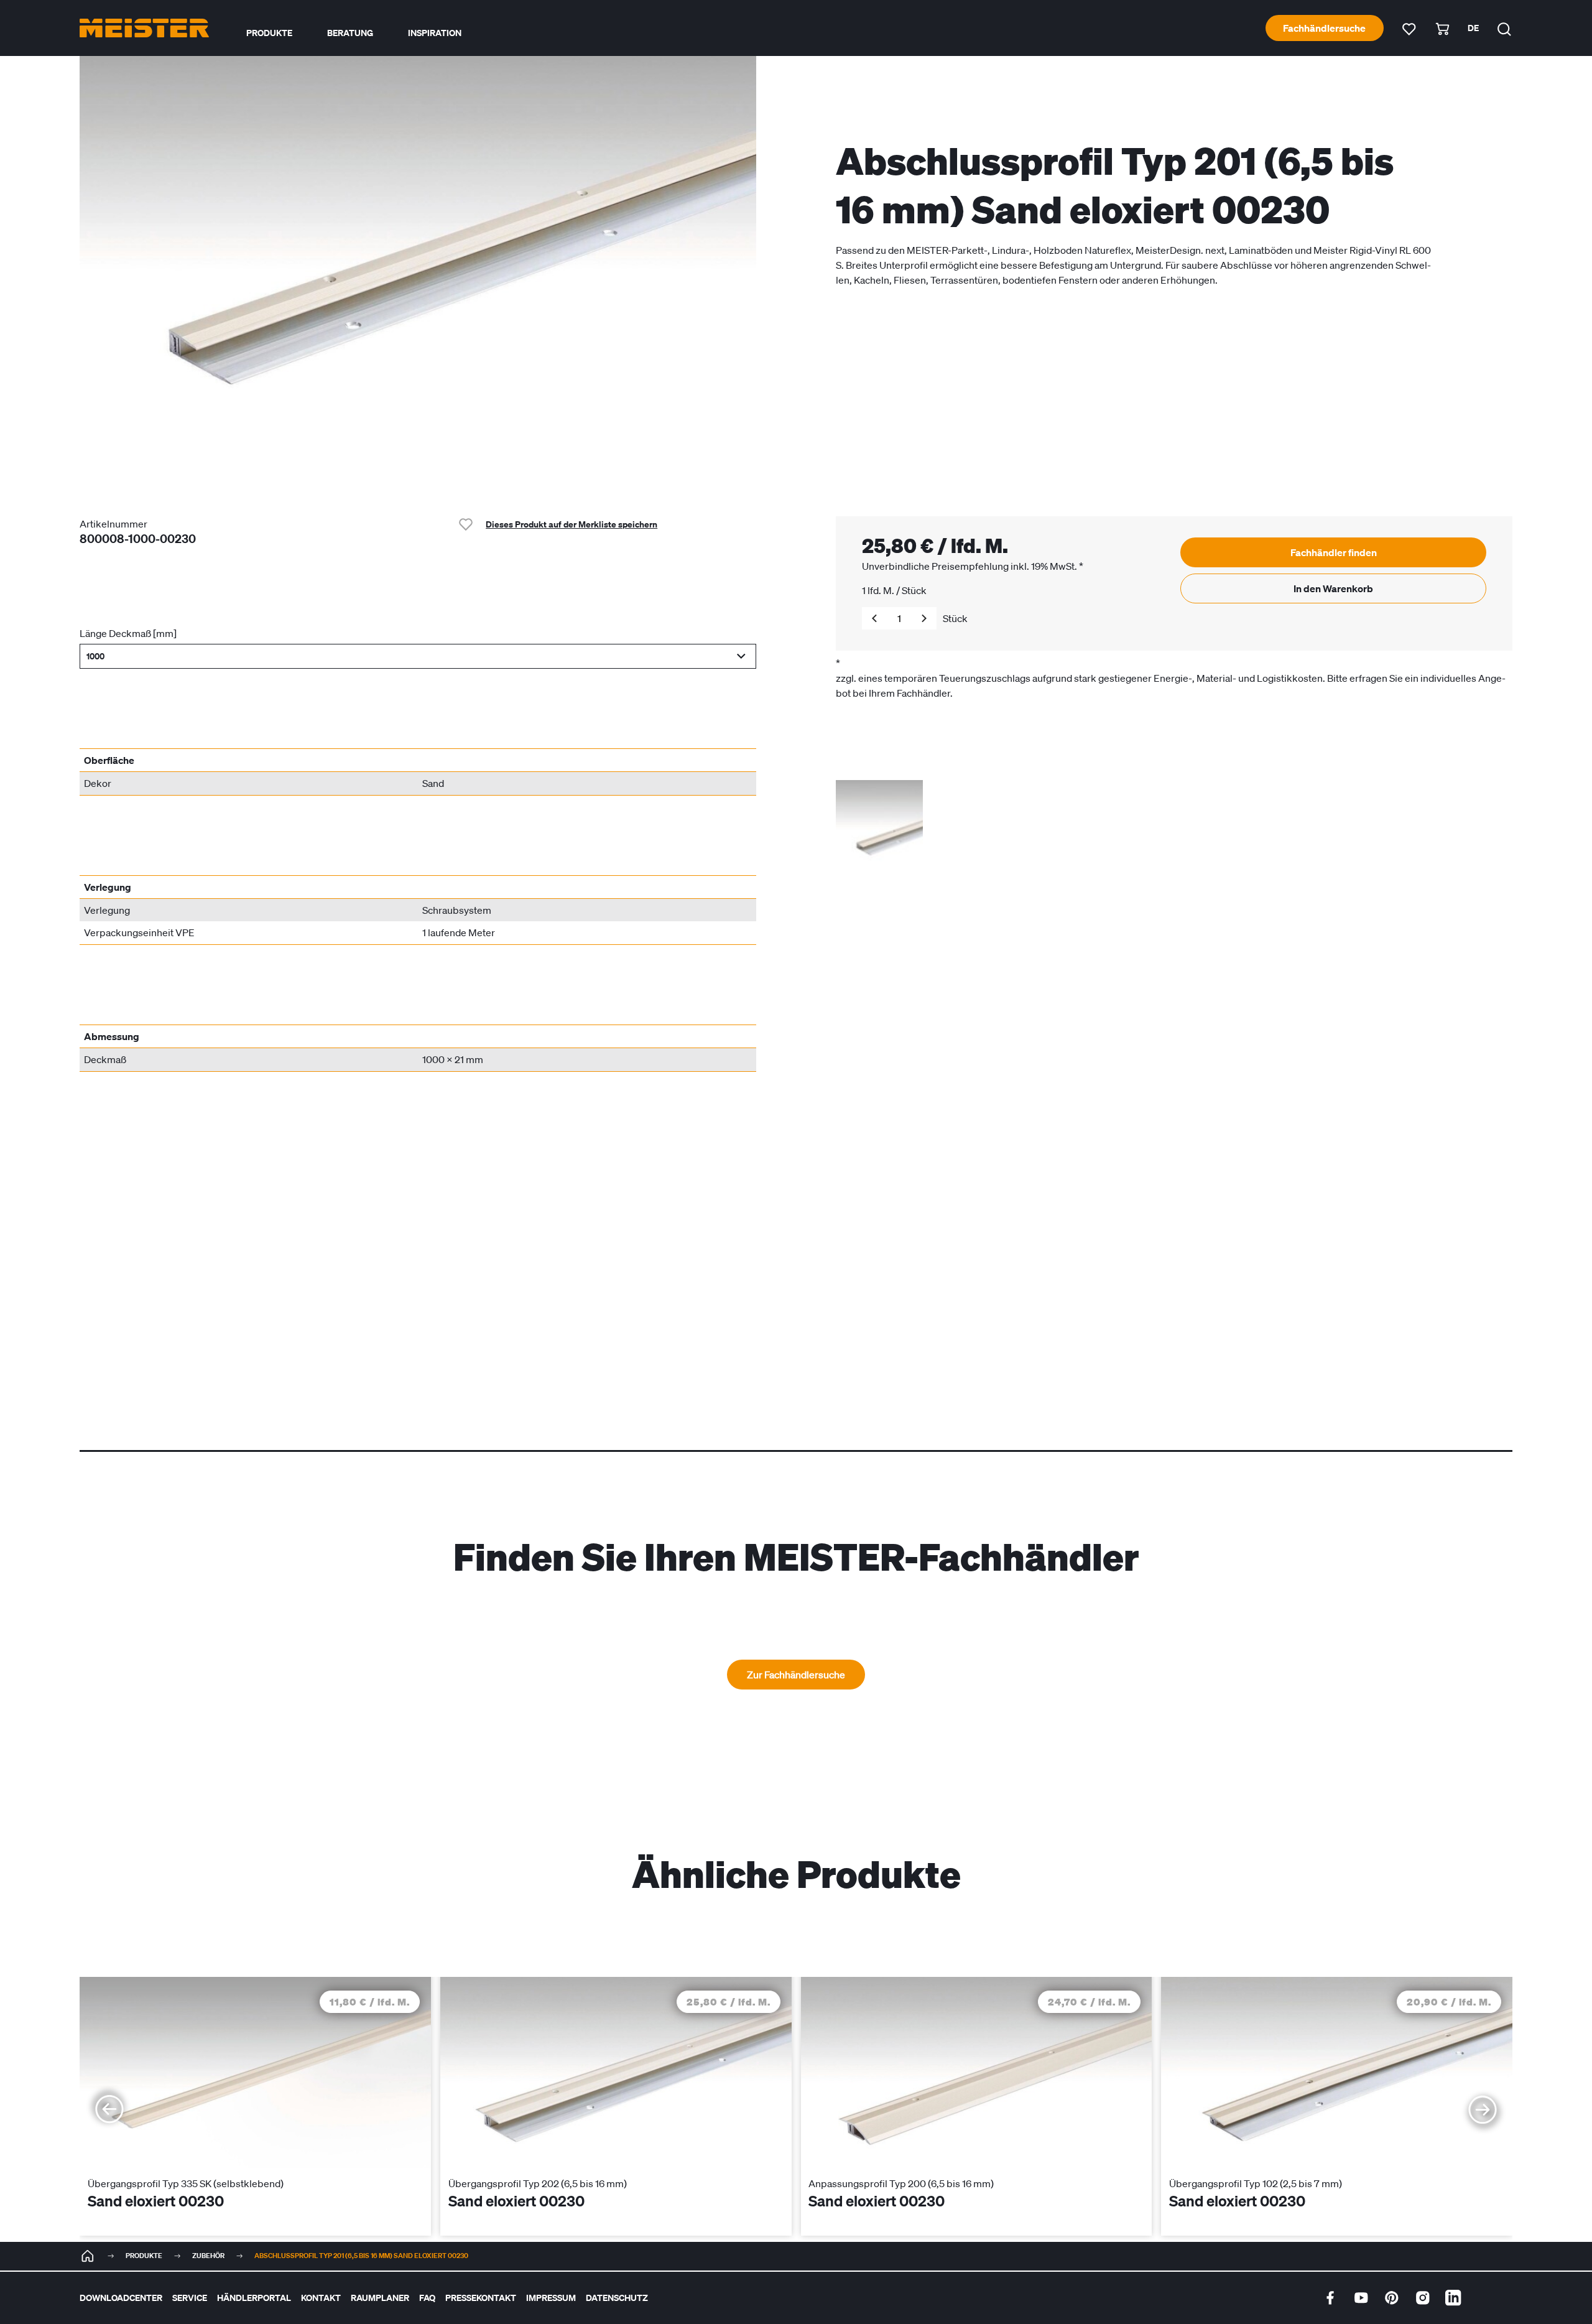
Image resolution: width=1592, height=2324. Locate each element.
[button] (418, 656)
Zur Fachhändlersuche (796, 1675)
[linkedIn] (1453, 2298)
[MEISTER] (88, 2256)
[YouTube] (1361, 2298)
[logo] (144, 28)
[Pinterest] (1392, 2298)
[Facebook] (1330, 2298)
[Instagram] (1423, 2298)
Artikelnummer (113, 524)
